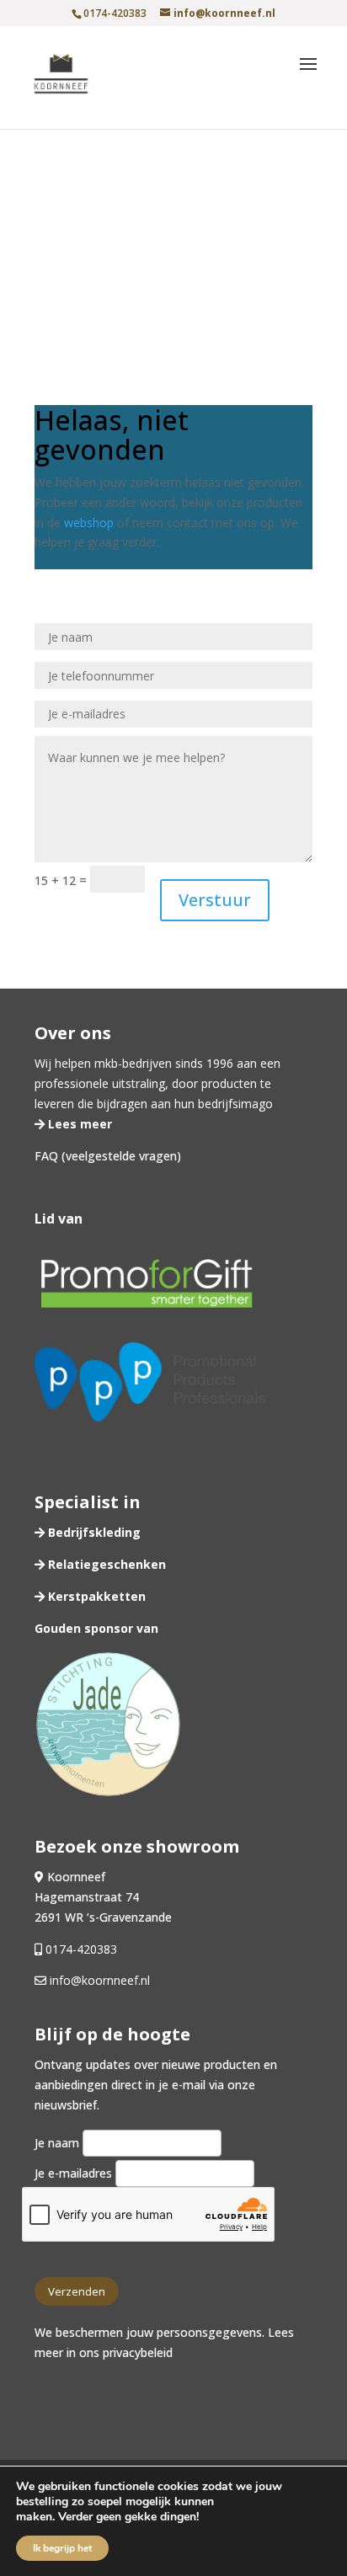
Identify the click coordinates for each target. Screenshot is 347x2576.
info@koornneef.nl (98, 1980)
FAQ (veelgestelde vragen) (108, 1156)
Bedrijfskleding (93, 1532)
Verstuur (215, 900)
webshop (89, 523)
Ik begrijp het (62, 2548)
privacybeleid (138, 2352)
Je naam (59, 2143)
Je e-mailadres (75, 2173)
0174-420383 (81, 1949)
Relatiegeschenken (105, 1564)
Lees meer (78, 1124)
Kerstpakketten (95, 1596)
